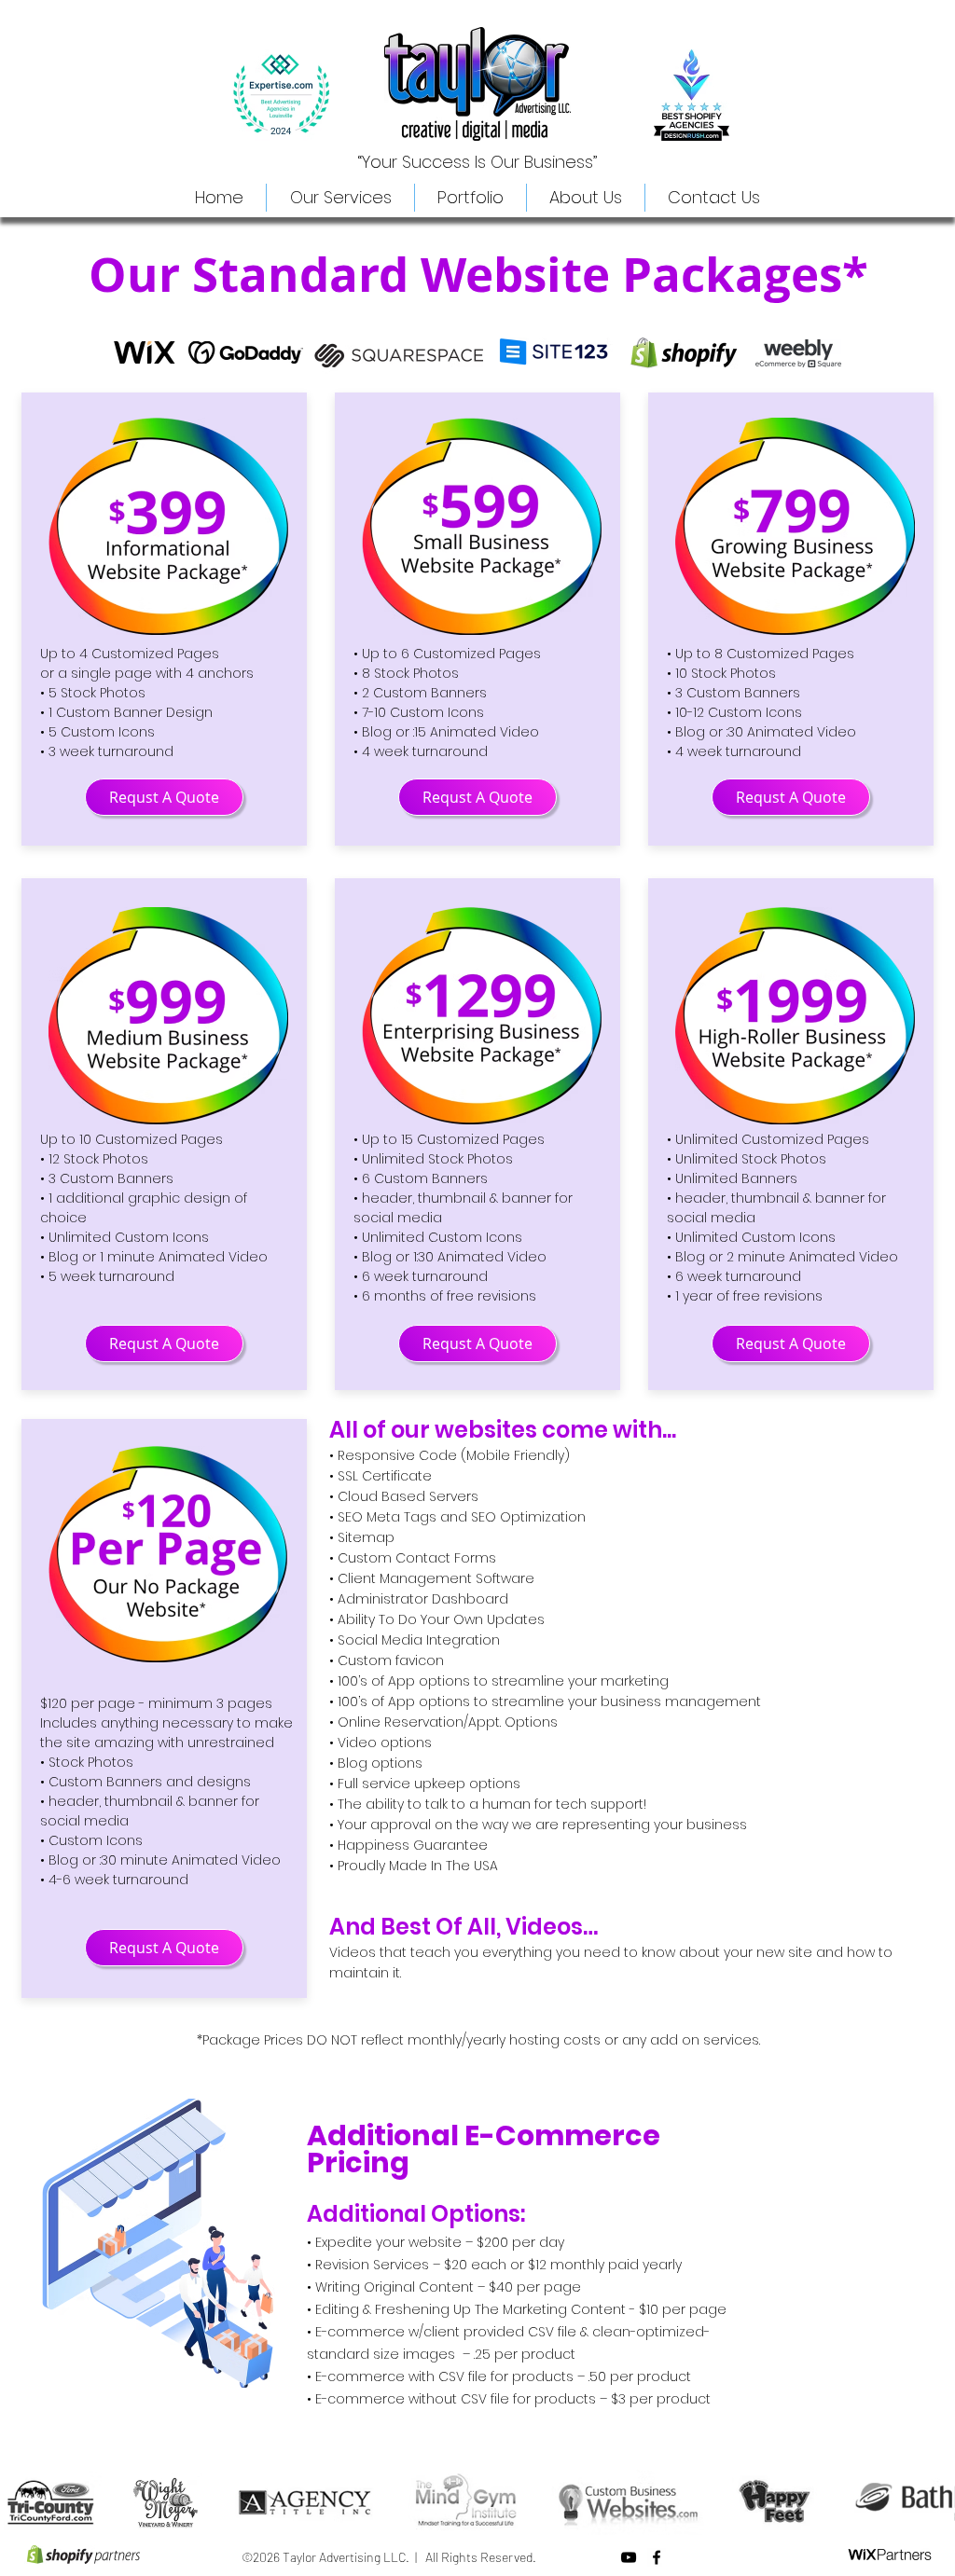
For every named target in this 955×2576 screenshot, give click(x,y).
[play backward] (23, 2502)
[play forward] (932, 2502)
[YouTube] (629, 2557)
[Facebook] (657, 2557)
